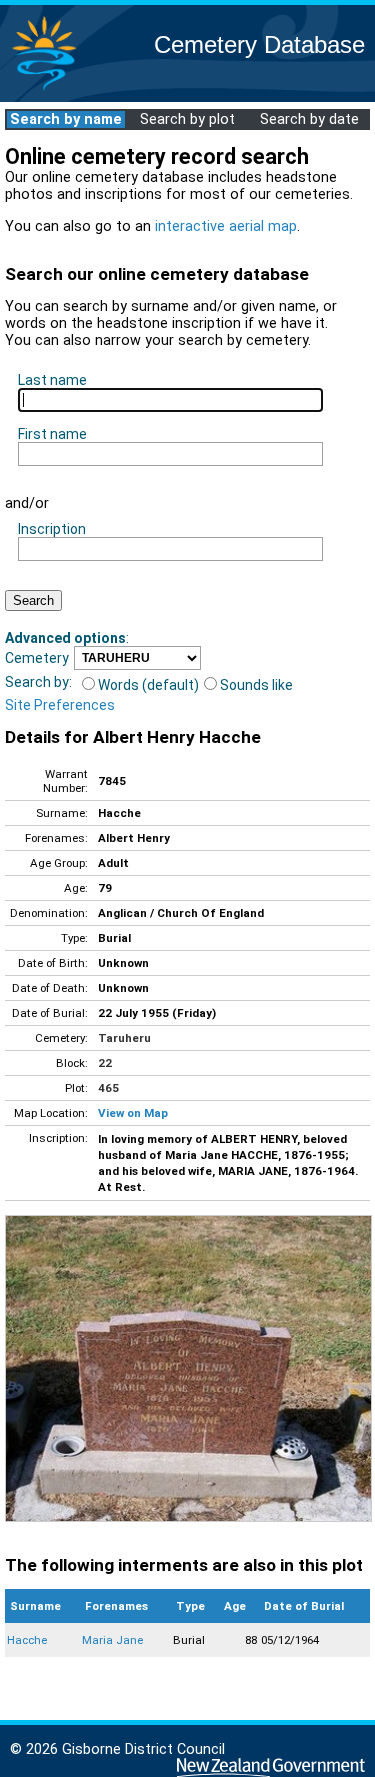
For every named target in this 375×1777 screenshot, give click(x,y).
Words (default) (148, 685)
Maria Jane (112, 1640)
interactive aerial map (226, 226)
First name (52, 434)
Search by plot (187, 119)
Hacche (27, 1640)
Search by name (66, 119)
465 (108, 1088)
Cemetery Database (259, 44)
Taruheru (124, 1038)
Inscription (52, 529)
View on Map (133, 1113)
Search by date (309, 119)
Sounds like (256, 685)
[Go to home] (44, 89)
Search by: (38, 682)
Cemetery (37, 658)
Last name (52, 380)
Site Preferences (60, 705)
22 (105, 1063)
